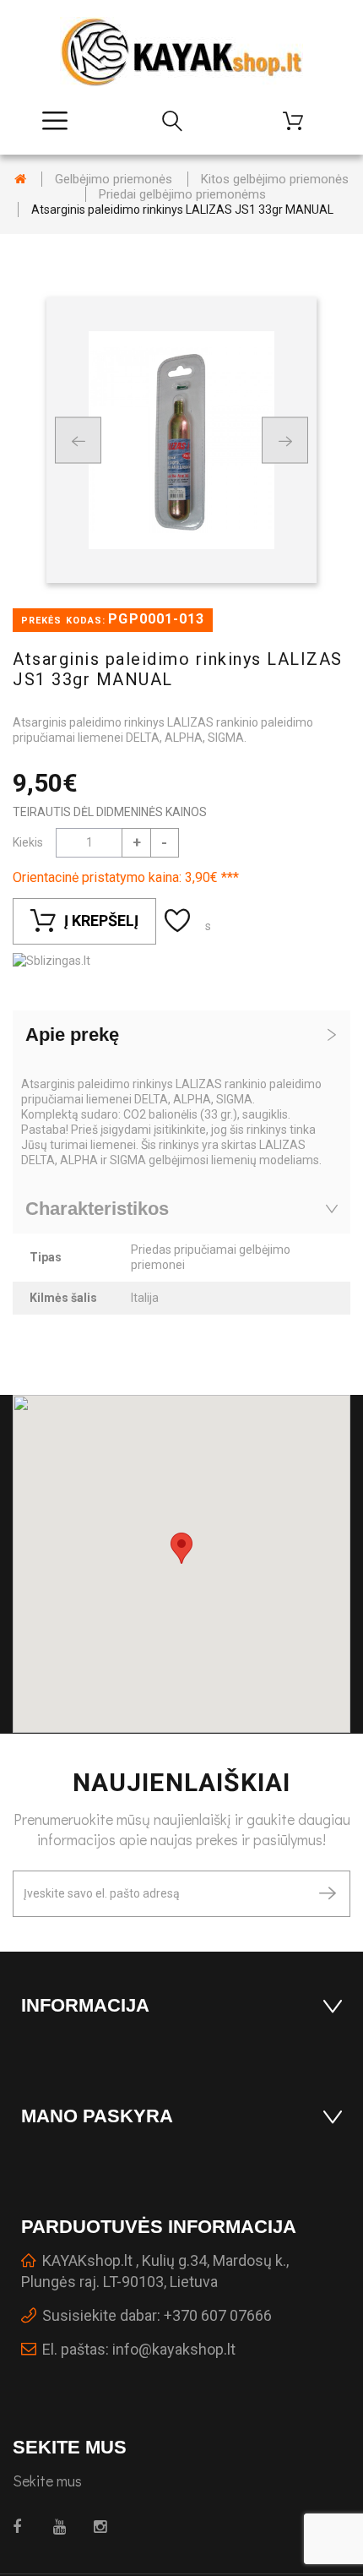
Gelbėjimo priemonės (114, 179)
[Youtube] (64, 2527)
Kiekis (28, 842)
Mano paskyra (97, 2116)
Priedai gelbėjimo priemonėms (182, 194)
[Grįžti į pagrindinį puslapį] (20, 179)
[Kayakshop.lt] (181, 52)
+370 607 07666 (218, 2315)
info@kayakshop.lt (174, 2349)
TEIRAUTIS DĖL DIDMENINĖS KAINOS (110, 812)
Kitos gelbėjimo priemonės (275, 179)
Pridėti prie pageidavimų (179, 921)
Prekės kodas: (63, 621)
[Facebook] (23, 2527)
